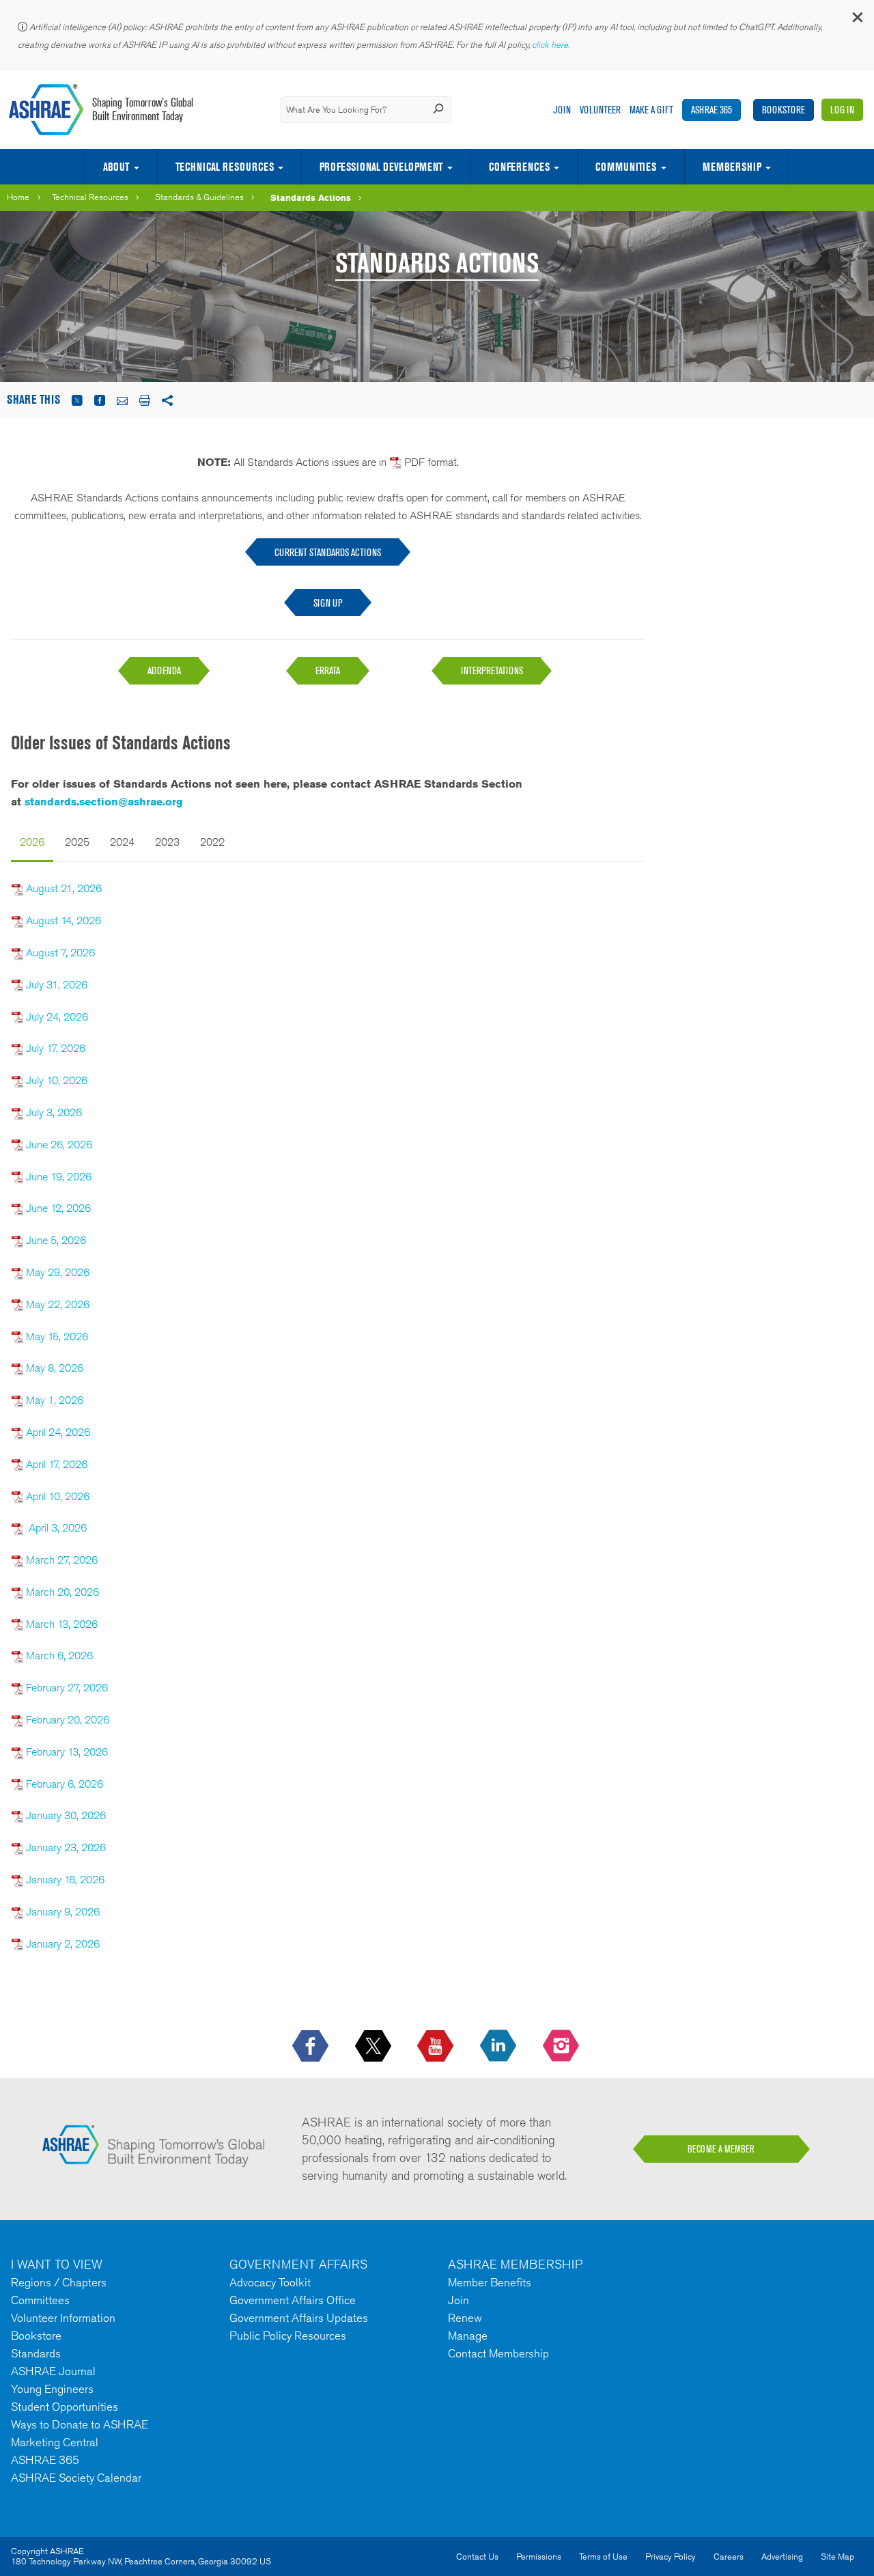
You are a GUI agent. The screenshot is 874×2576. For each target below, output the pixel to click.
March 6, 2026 (59, 1656)
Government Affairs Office (293, 2300)
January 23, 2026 (66, 1847)
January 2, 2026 (61, 1944)
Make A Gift (651, 110)
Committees (40, 2300)
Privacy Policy (671, 2557)
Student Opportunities (65, 2407)
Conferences (519, 167)
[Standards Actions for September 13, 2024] (17, 1688)
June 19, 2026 (59, 1177)
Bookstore (784, 110)
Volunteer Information (63, 2318)
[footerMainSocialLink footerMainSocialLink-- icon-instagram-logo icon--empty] (562, 2047)
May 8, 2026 (55, 1368)
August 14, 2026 (64, 920)
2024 (122, 842)
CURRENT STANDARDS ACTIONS (328, 552)
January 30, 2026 (66, 1815)
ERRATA (328, 670)
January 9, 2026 (61, 1912)
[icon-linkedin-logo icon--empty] (499, 2047)
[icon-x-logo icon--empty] (375, 2047)
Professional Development (381, 167)
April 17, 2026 (57, 1464)
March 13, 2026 (62, 1624)
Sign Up (328, 603)
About (116, 167)
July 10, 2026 (57, 1080)
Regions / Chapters (59, 2282)
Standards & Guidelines (199, 197)
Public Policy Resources (288, 2336)
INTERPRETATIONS (492, 670)
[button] (857, 20)
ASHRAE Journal (53, 2371)
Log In (842, 110)
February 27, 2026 (67, 1688)
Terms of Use (603, 2557)
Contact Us (477, 2557)
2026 (32, 842)
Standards (36, 2353)
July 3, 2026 (54, 1112)
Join (562, 110)
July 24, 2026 (57, 1017)
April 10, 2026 (58, 1496)
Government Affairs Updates (299, 2318)
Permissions (539, 2557)
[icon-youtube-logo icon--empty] (437, 2047)
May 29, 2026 (58, 1272)
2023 (167, 842)
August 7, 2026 (60, 953)
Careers (729, 2557)
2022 (212, 842)
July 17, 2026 (56, 1048)
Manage (468, 2336)
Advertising (782, 2557)
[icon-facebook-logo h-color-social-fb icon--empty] (312, 2047)
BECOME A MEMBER (721, 2149)
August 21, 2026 (64, 888)
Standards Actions (311, 197)
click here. (552, 45)
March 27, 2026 (62, 1560)
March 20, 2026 (62, 1592)
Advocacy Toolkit (270, 2282)
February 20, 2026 (68, 1720)
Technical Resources (225, 167)
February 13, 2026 (67, 1752)
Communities (626, 167)
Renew (465, 2318)
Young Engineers (52, 2389)
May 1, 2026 (55, 1400)
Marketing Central (55, 2442)
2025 (77, 842)
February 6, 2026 (65, 1784)
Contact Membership (498, 2353)
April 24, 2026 (58, 1432)
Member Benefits (490, 2282)
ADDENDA (164, 670)
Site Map (837, 2557)
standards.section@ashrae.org (104, 802)
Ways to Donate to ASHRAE (80, 2424)
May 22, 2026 (58, 1304)
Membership (732, 167)
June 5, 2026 (56, 1240)
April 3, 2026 (58, 1528)
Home (18, 197)
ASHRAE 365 (711, 110)
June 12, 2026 (58, 1208)
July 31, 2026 (57, 985)
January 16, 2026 (65, 1880)
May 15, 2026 (57, 1337)
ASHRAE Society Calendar (76, 2478)
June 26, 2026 (59, 1145)
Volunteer (600, 110)
